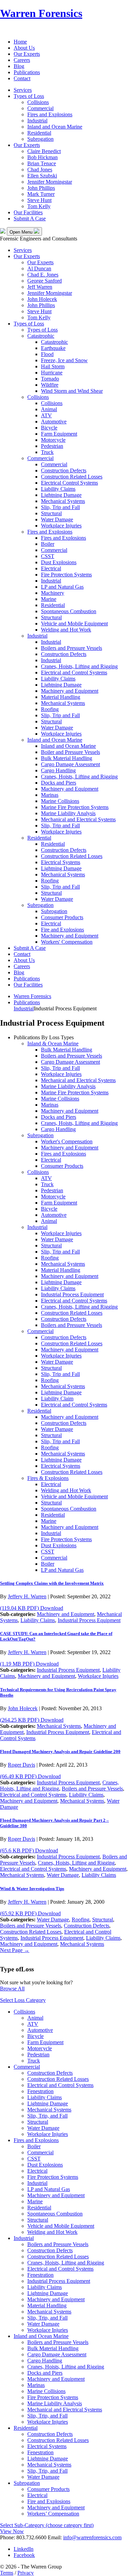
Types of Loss (29, 96)
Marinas (50, 795)
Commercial (40, 108)
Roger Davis (22, 1765)
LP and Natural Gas (62, 587)
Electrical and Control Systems (74, 672)
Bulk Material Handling (67, 758)
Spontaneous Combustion (69, 611)
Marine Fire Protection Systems (75, 807)
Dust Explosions (59, 562)
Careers (22, 60)
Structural (51, 513)
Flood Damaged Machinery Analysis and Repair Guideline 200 (60, 1752)
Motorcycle (53, 440)
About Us (24, 48)
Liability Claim (57, 1399)
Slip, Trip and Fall (60, 507)
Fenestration (40, 2091)
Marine (49, 599)
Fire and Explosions (62, 930)
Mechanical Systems (63, 501)
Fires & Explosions (48, 1478)
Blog (19, 66)
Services (23, 90)
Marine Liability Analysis (68, 813)
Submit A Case (30, 218)
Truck (47, 452)
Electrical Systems (61, 862)
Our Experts (27, 54)
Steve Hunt (39, 200)
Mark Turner (41, 194)
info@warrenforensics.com (92, 2537)
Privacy (26, 2573)
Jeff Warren (40, 287)
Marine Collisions (60, 801)
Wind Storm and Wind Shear (72, 391)
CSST (48, 556)
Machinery (53, 593)
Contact (22, 78)
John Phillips (41, 188)
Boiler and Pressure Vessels (70, 752)
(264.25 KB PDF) (32, 1720)
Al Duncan (39, 268)
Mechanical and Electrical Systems (78, 819)
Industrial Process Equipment (72, 1294)
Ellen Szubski (42, 176)
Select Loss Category (23, 2000)
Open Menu (22, 232)
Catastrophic (41, 336)
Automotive (54, 422)
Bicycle (49, 428)
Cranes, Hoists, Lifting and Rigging (79, 666)
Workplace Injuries (61, 526)
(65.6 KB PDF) (29, 1850)
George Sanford (45, 281)
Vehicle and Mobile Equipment (74, 624)
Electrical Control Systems (69, 483)
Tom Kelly (39, 206)
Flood (47, 354)
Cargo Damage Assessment (70, 764)
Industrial (37, 121)
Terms (7, 2573)
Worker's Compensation (67, 1141)
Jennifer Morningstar (50, 182)
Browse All (12, 1989)
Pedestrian (52, 446)
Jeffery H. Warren (27, 1596)
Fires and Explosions (50, 114)
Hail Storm (53, 366)
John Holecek (42, 299)
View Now (12, 2531)
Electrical (51, 568)
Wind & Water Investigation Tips (32, 1889)
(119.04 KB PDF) (32, 1608)
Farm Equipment (59, 434)
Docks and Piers (59, 783)
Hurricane (52, 373)
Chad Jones (40, 170)
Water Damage (57, 519)
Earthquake (53, 348)
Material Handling (61, 697)
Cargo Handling (58, 770)
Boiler (48, 544)
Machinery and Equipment (70, 691)
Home (20, 42)
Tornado (50, 379)
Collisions (38, 102)
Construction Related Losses (72, 477)
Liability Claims (58, 489)
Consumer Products (62, 917)
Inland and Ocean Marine (55, 127)
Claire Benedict (44, 151)
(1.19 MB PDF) (29, 1664)
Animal (49, 409)
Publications (27, 72)
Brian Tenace (42, 163)
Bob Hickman (42, 157)
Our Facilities (28, 212)
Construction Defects (64, 470)
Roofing (50, 709)
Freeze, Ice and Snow (64, 360)
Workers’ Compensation (53, 2514)
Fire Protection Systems (66, 575)
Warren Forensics (41, 13)
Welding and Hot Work (66, 630)
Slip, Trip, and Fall (47, 2116)
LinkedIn (24, 2549)
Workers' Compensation (67, 942)
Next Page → (15, 1950)
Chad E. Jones (43, 275)
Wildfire (50, 385)
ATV (46, 415)
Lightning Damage (61, 495)
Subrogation (40, 139)
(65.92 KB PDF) (30, 1913)
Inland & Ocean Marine (53, 1043)
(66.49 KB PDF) (30, 1776)
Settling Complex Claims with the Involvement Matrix (52, 1583)
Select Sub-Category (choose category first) (47, 2525)
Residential (39, 133)
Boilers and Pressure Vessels (72, 648)
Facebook (24, 2555)
